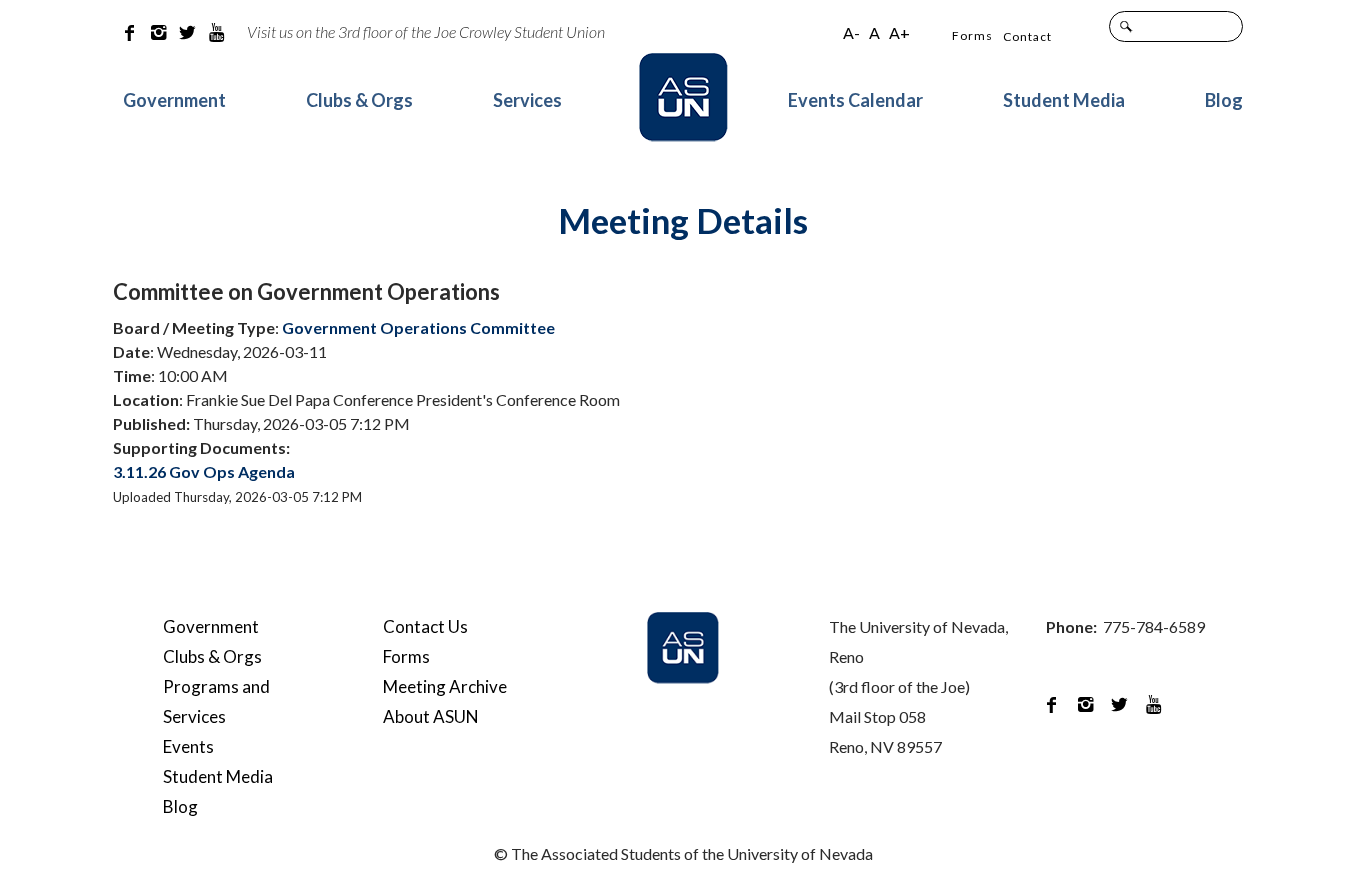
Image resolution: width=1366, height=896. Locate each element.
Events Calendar (855, 100)
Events (188, 746)
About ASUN (431, 716)
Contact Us (425, 626)
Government (174, 100)
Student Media (1064, 100)
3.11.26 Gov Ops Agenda (204, 471)
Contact (1027, 36)
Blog (1224, 100)
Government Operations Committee (418, 327)
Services (527, 100)
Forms (972, 35)
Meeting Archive (445, 686)
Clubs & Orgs (359, 100)
